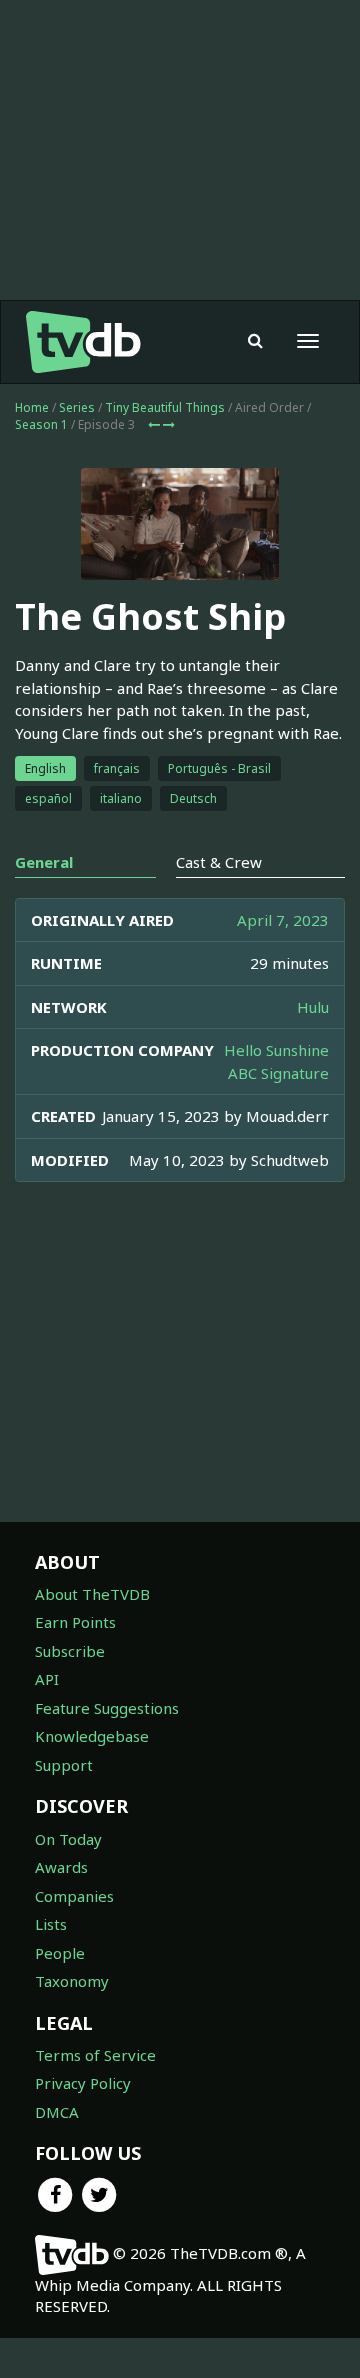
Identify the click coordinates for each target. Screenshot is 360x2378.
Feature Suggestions (107, 1708)
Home (32, 407)
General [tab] (44, 862)
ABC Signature (278, 1073)
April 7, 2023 (283, 920)
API (47, 1679)
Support (64, 1765)
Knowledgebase (92, 1736)
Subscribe (70, 1651)
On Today (68, 1839)
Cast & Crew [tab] (219, 862)
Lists (51, 1924)
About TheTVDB (92, 1594)
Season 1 (41, 424)
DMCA (57, 2112)
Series (77, 407)
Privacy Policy (83, 2083)
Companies (74, 1896)
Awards (61, 1867)
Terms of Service (95, 2055)
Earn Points (75, 1622)
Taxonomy (72, 1981)
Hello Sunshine (276, 1050)
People (60, 1953)
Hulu (313, 1007)
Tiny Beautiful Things (165, 407)
